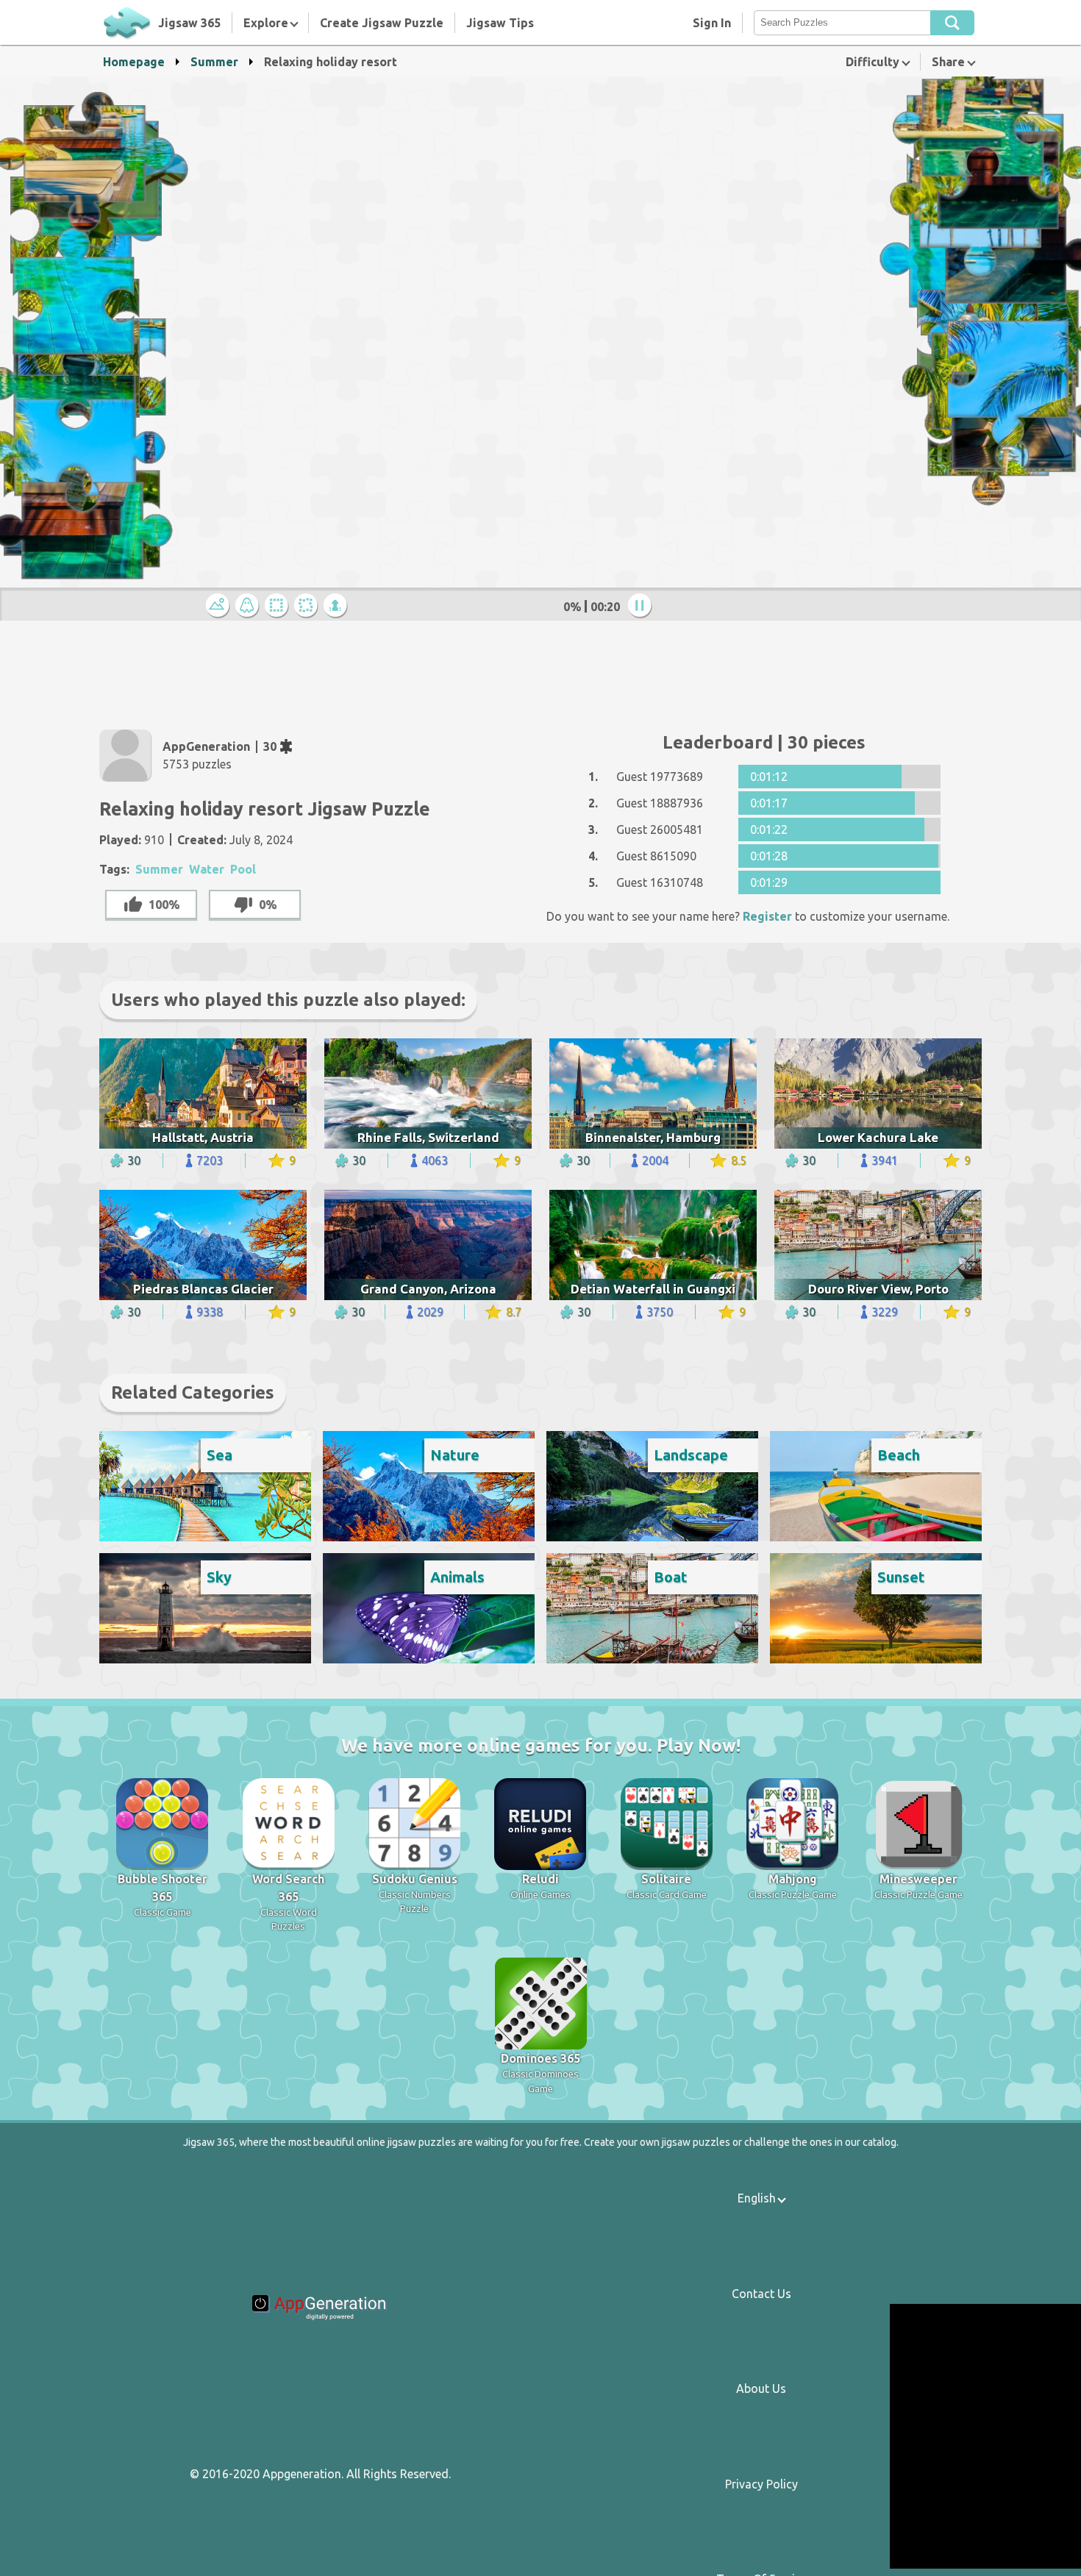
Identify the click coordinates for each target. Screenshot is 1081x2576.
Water (207, 869)
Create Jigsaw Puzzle (382, 23)
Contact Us (761, 2294)
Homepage (134, 62)
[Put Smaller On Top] (338, 606)
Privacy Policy (761, 2484)
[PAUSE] (642, 606)
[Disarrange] (308, 606)
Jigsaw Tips (500, 23)
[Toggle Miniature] (220, 606)
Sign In (712, 23)
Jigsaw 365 (189, 23)
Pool (243, 869)
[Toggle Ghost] (249, 606)
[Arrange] (279, 606)
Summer (214, 62)
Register (767, 916)
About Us (761, 2388)
